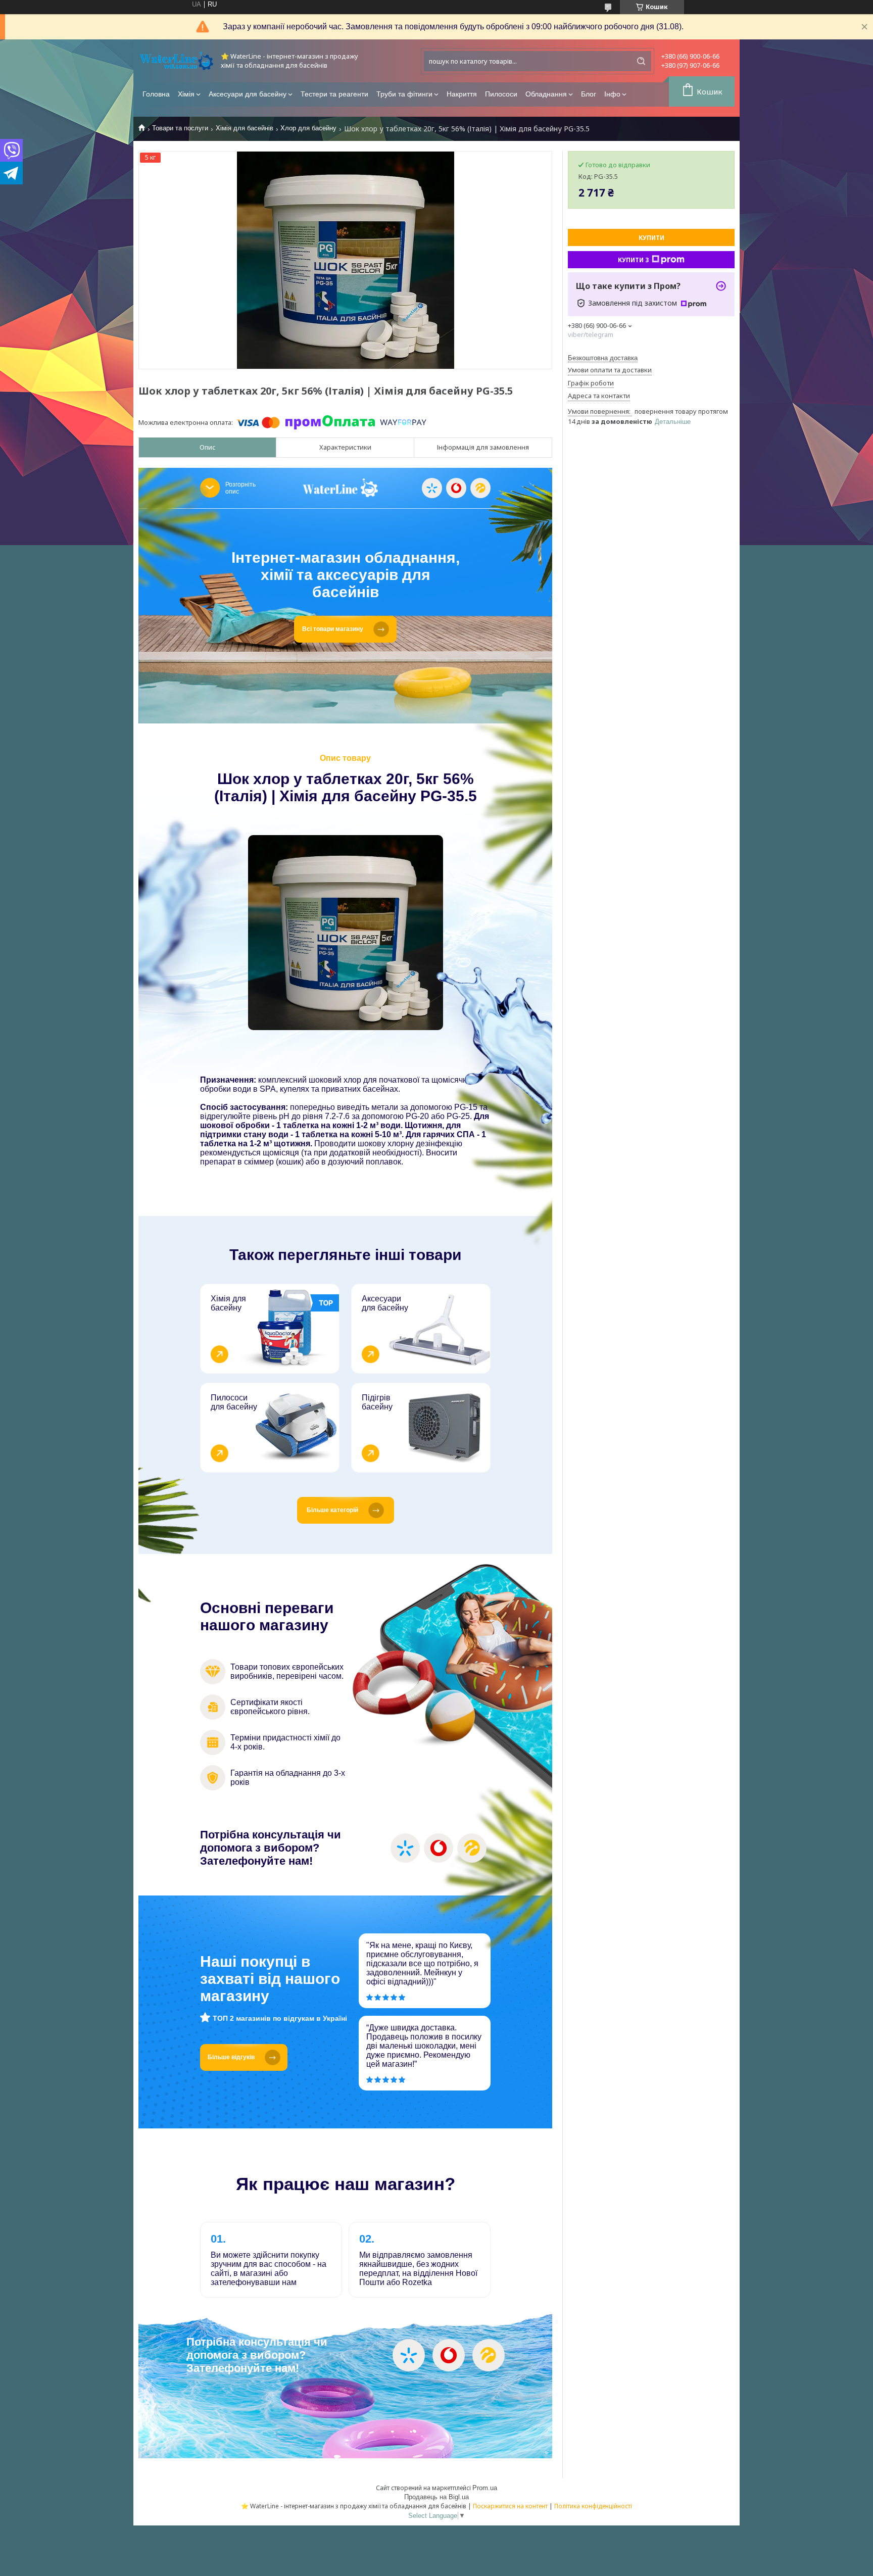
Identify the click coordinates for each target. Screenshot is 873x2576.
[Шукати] (641, 61)
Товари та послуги (180, 128)
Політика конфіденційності (593, 2506)
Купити (651, 238)
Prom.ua (485, 2488)
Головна (156, 94)
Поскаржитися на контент (510, 2506)
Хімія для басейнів (245, 128)
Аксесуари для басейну (248, 94)
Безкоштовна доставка (603, 358)
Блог (589, 94)
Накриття (462, 94)
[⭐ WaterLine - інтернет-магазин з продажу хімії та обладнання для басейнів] (176, 61)
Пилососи (501, 94)
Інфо (612, 94)
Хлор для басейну (308, 128)
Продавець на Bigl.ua (437, 2497)
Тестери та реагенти (334, 94)
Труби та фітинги (404, 94)
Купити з (634, 260)
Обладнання (546, 94)
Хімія (186, 94)
